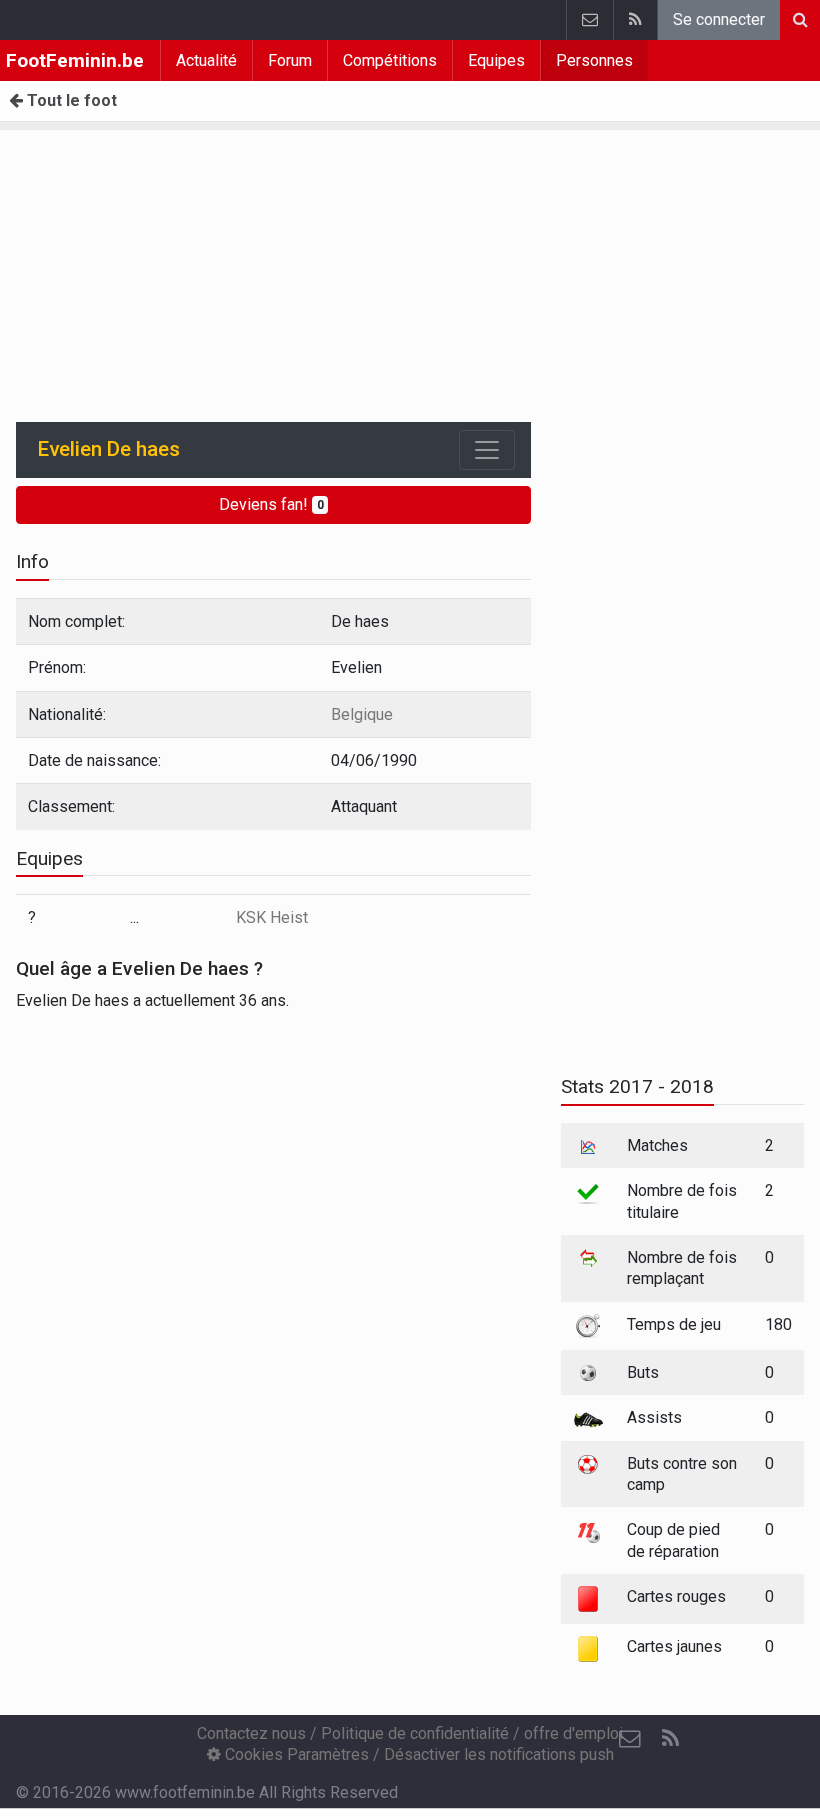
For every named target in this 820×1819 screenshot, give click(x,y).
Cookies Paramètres (295, 1754)
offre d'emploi (573, 1733)
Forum (290, 60)
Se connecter (719, 19)
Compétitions (390, 60)
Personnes (594, 60)
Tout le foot (70, 100)
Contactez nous (251, 1733)
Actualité (206, 60)
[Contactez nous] (589, 20)
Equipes (496, 60)
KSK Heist (272, 917)
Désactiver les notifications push (499, 1754)
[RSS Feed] (635, 20)
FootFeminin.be (75, 60)
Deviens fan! (271, 504)
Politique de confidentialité (415, 1733)
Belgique (362, 714)
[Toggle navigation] (487, 450)
